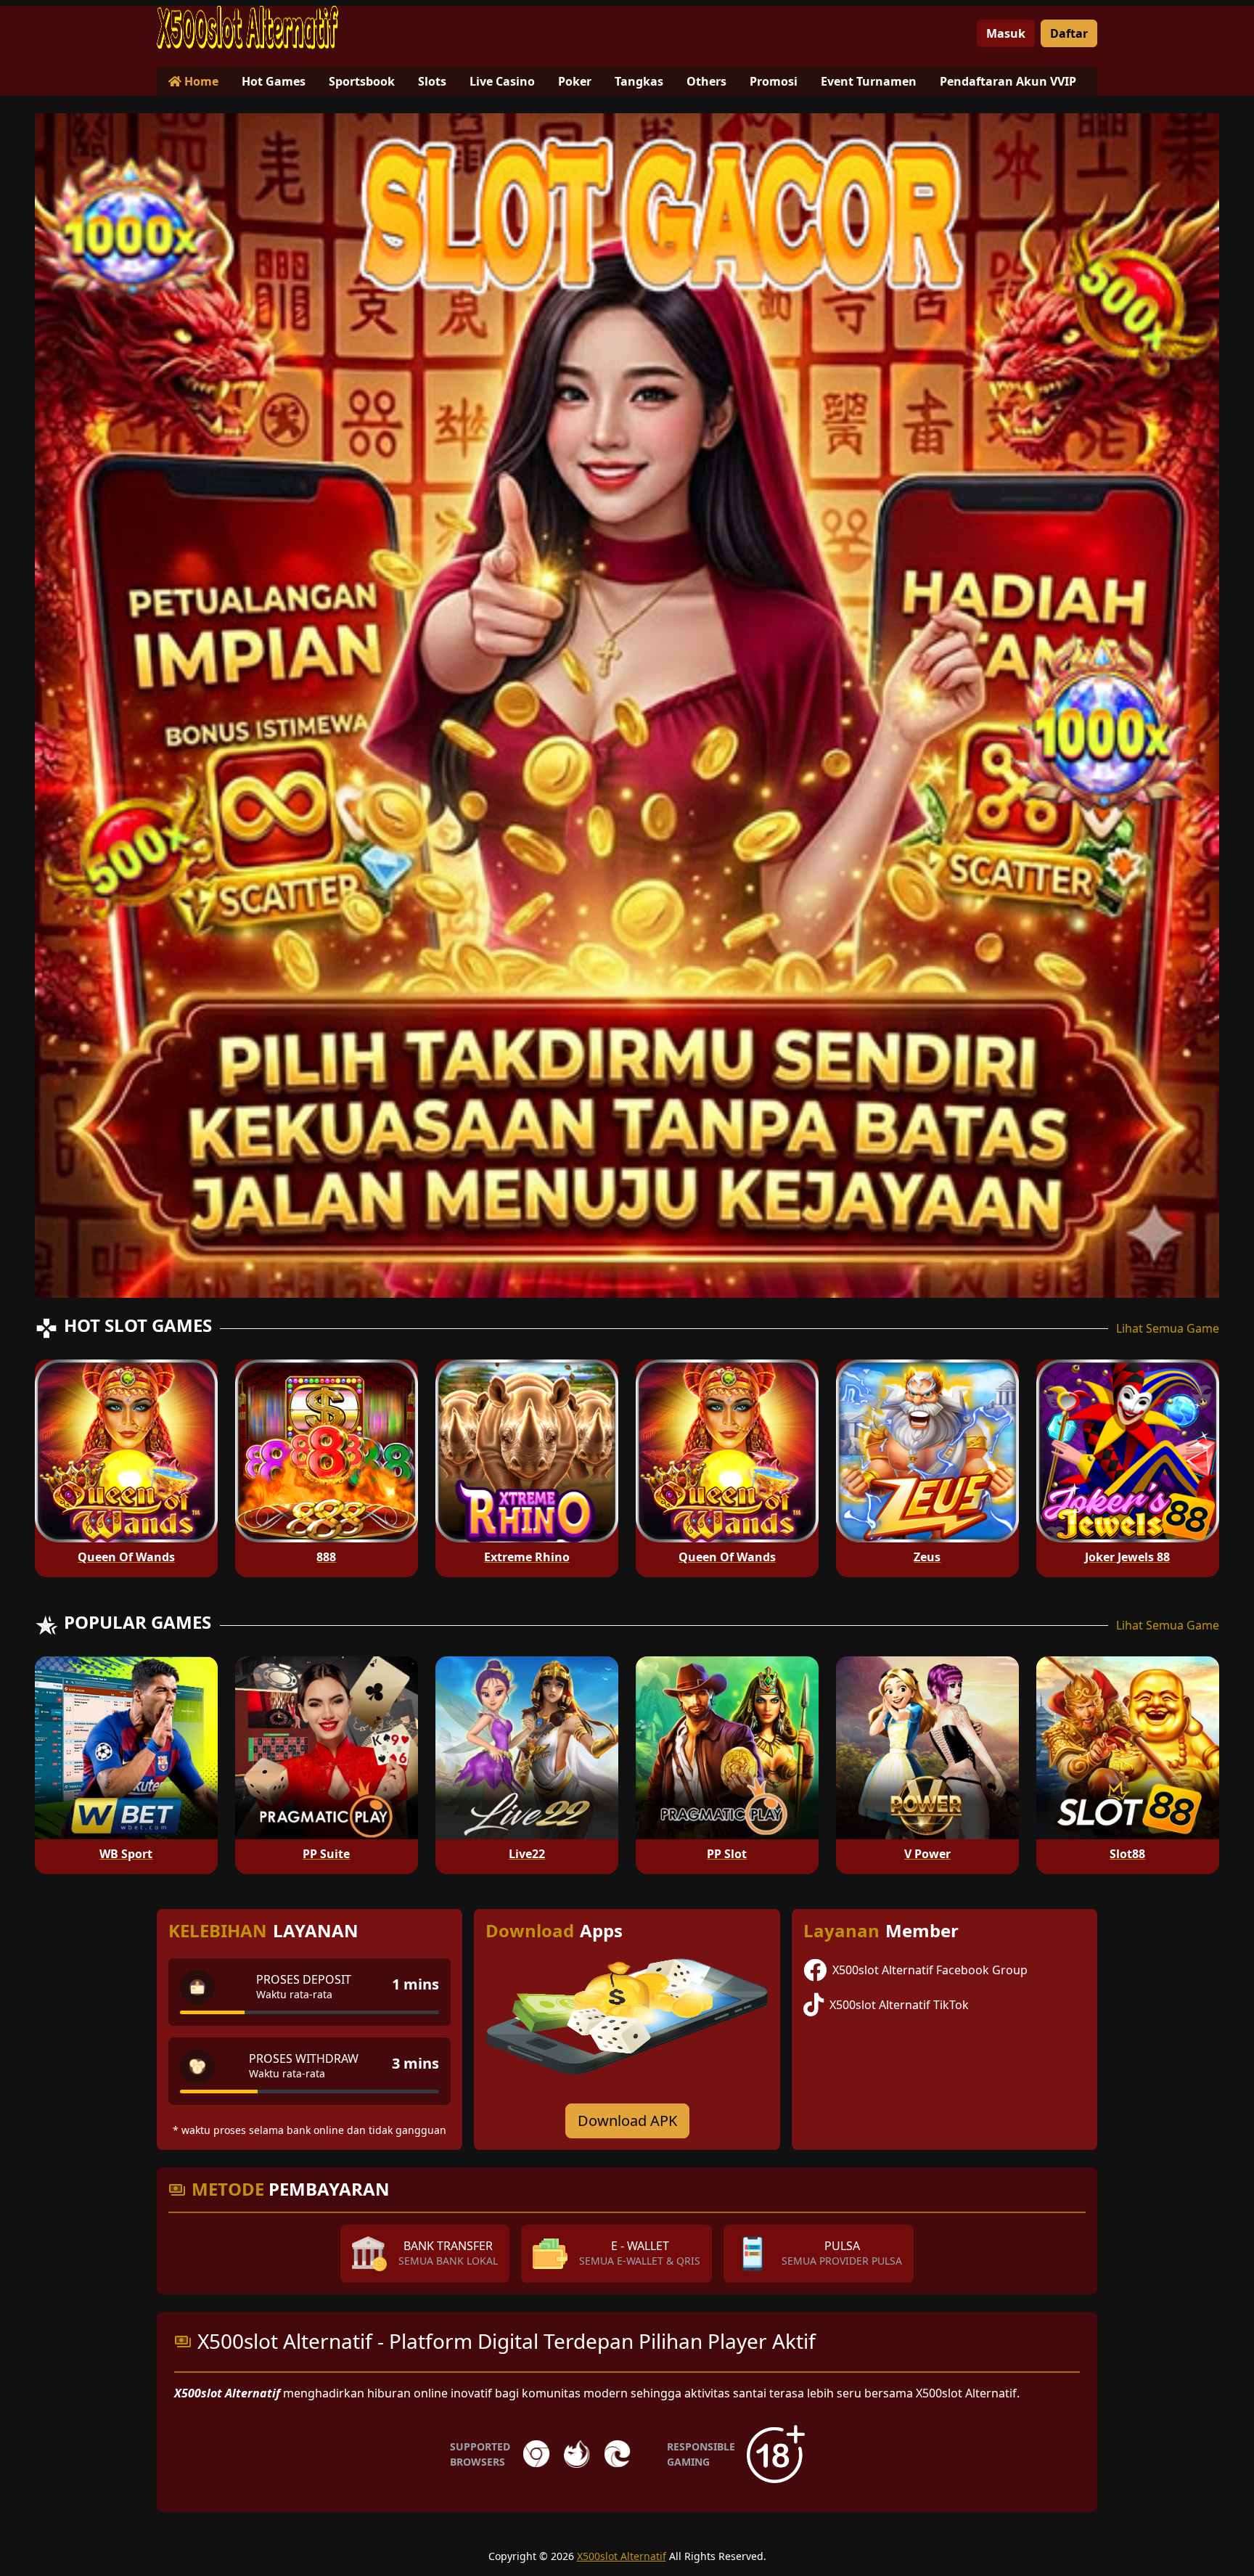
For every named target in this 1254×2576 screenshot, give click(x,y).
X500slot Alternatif (622, 2556)
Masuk (1006, 33)
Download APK (627, 2121)
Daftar (1069, 33)
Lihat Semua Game (1168, 1328)
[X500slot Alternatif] (247, 28)
